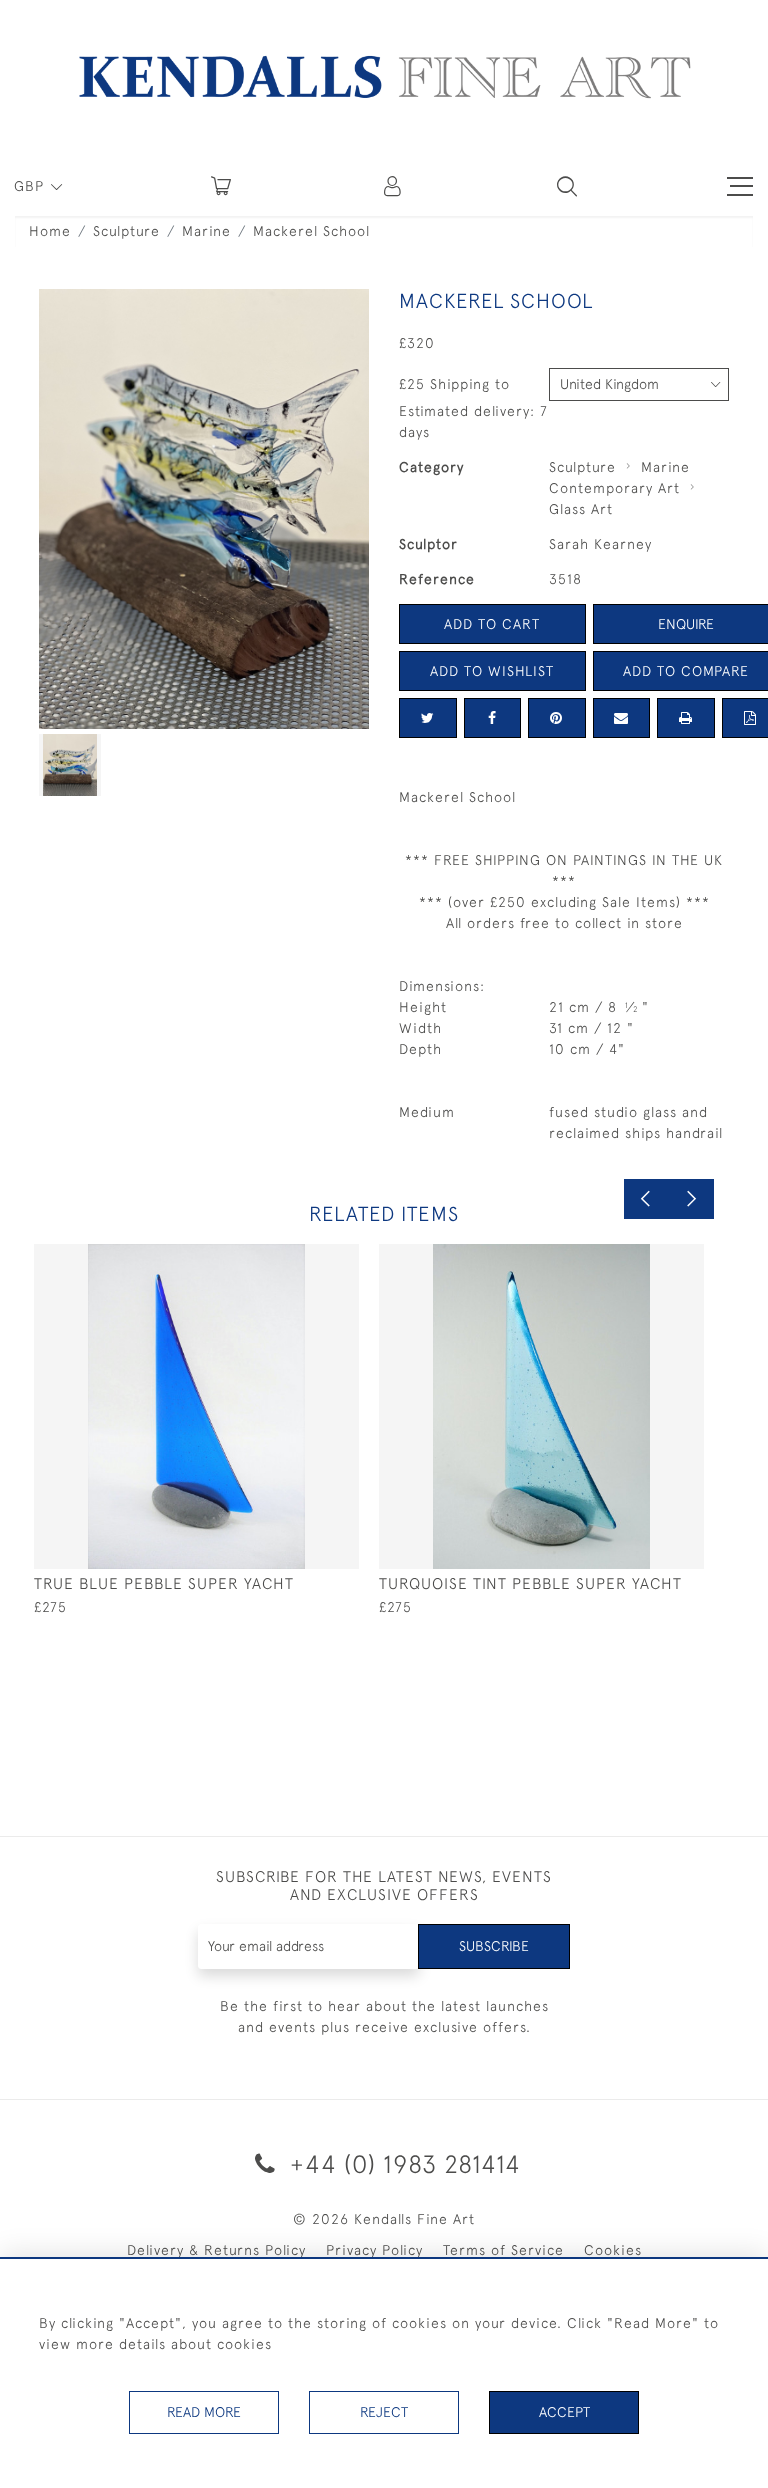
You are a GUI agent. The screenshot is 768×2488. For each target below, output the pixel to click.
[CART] (221, 186)
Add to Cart (492, 624)
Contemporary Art (614, 488)
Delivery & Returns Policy (216, 2250)
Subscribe (494, 1946)
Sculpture (126, 231)
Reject (384, 2412)
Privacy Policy (374, 2250)
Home (50, 231)
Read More (204, 2412)
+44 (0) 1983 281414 (402, 2163)
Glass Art (581, 509)
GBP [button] (31, 186)
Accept (564, 2412)
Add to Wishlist (492, 671)
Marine (206, 231)
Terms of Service (503, 2250)
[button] (567, 186)
